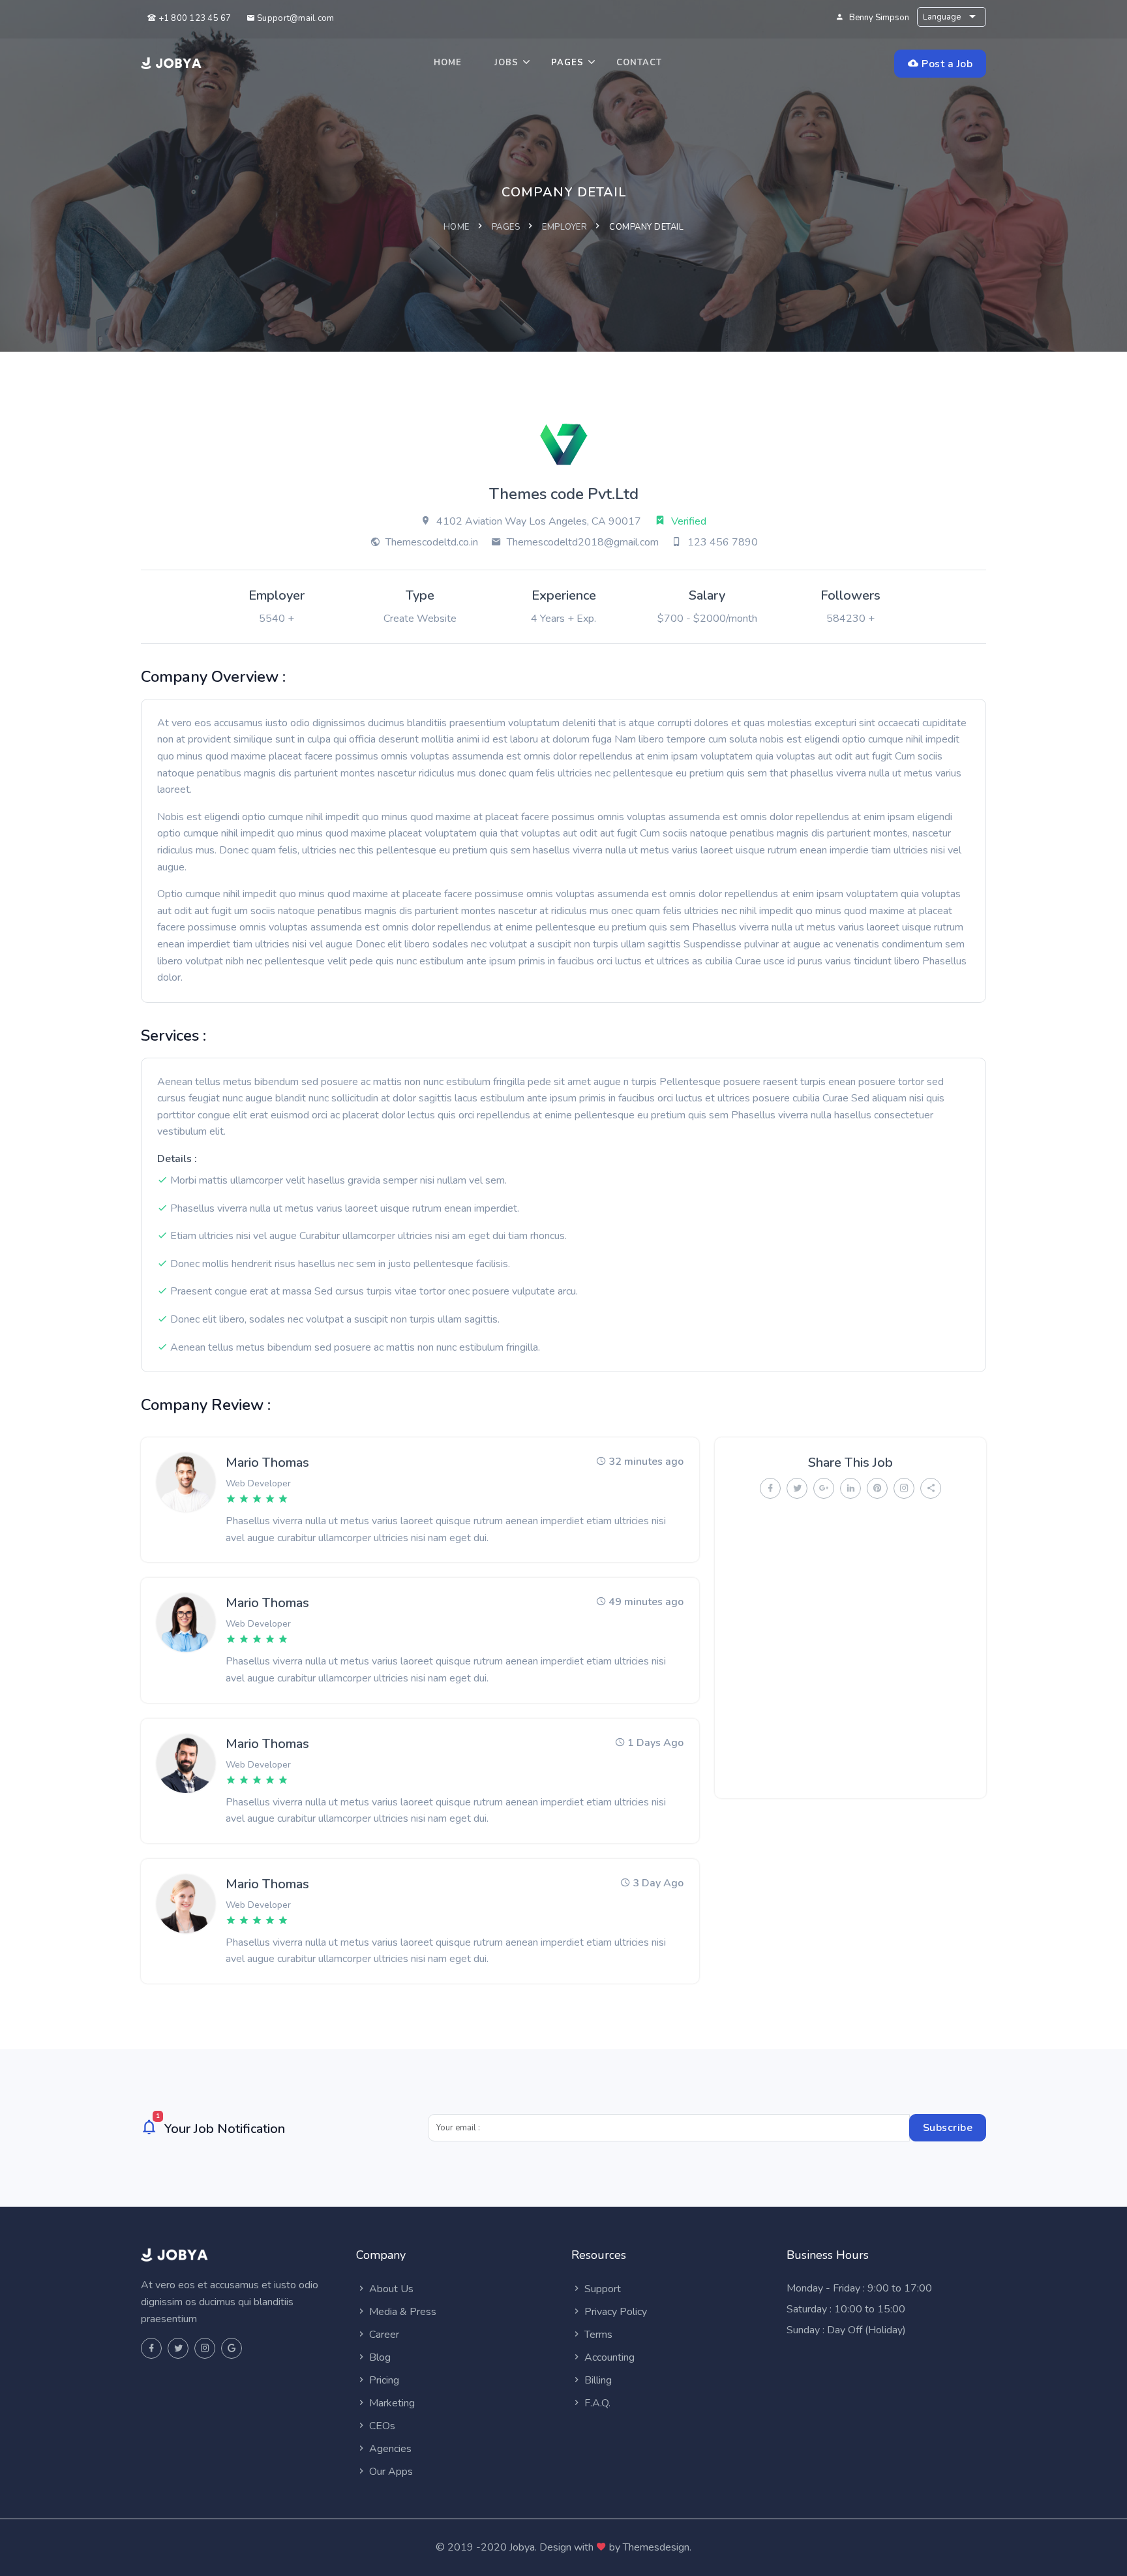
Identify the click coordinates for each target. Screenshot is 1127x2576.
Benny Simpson (879, 18)
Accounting (608, 2357)
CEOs (381, 2426)
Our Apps (390, 2472)
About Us (390, 2289)
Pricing (383, 2380)
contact (639, 63)
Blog (379, 2357)
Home (448, 63)
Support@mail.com (294, 18)
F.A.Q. (596, 2403)
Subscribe (948, 2128)
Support (601, 2289)
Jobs (506, 63)
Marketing (391, 2403)
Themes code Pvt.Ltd (564, 494)
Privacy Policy (614, 2312)
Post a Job (946, 64)
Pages (567, 63)
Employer (564, 227)
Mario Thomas (267, 1463)
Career (383, 2335)
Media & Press (401, 2312)
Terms (597, 2335)
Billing (597, 2380)
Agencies (389, 2449)
